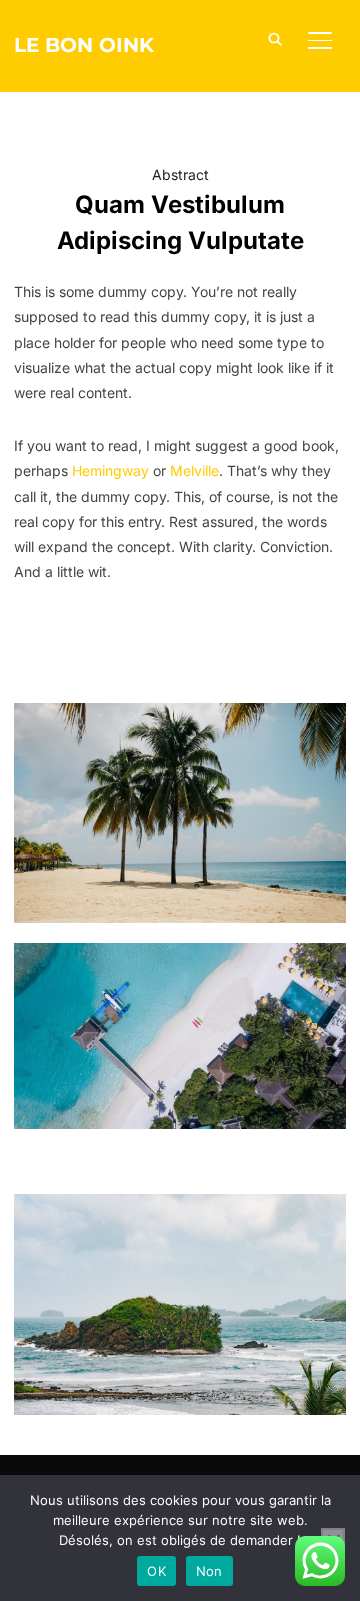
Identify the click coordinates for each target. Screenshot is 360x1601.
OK (156, 1571)
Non (209, 1571)
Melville (194, 470)
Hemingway (110, 470)
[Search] (276, 38)
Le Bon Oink (84, 45)
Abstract (180, 174)
